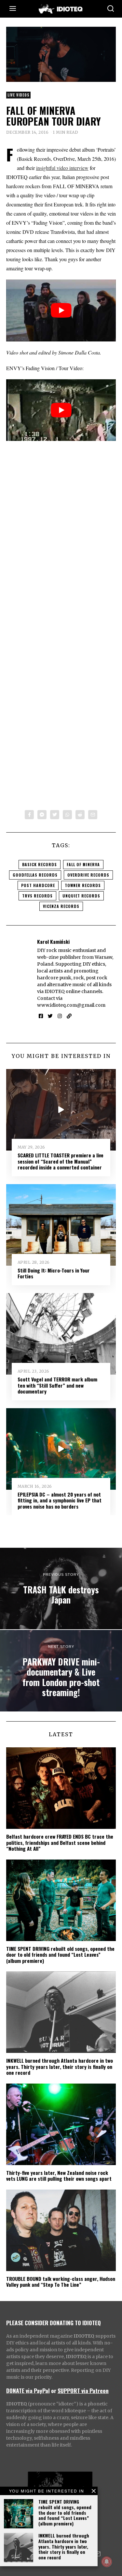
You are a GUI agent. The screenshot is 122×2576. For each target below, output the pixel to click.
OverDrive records (88, 875)
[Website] (69, 1016)
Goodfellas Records (35, 875)
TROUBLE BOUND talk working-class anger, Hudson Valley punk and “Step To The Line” (61, 2282)
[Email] (93, 815)
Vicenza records (61, 906)
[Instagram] (60, 1016)
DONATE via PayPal (28, 2390)
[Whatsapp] (67, 815)
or (54, 2390)
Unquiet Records (81, 896)
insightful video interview (62, 168)
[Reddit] (80, 815)
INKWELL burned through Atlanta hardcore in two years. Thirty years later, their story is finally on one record (64, 2546)
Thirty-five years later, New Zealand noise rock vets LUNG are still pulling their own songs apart (59, 2176)
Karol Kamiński (53, 942)
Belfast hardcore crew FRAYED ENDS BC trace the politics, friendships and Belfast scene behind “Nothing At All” (60, 1842)
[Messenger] (42, 815)
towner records (83, 885)
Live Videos (18, 95)
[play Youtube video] (61, 310)
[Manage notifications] (107, 2562)
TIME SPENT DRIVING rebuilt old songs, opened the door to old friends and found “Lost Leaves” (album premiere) (65, 2512)
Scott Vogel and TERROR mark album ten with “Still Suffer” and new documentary (57, 1385)
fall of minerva (83, 864)
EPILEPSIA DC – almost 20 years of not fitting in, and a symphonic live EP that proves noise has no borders (60, 1500)
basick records (40, 864)
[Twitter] (55, 815)
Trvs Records (37, 896)
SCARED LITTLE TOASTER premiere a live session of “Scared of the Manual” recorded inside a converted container (61, 1161)
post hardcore (38, 885)
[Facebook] (29, 815)
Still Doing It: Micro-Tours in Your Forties (54, 1273)
